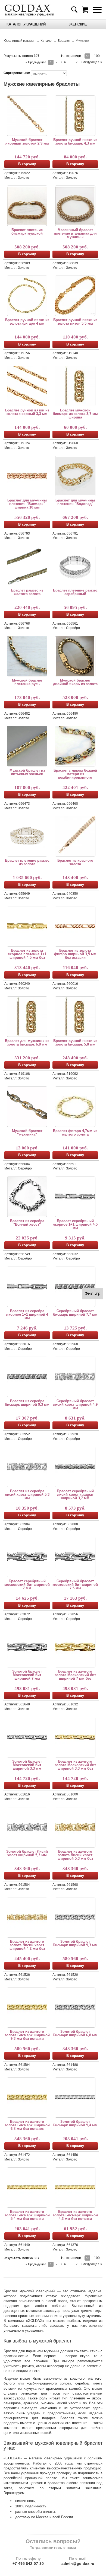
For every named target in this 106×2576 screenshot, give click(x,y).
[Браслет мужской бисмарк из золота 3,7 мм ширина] (75, 386)
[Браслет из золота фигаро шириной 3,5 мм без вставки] (75, 926)
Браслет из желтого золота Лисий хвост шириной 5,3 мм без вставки (75, 1855)
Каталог (47, 41)
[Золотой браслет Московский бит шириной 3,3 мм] (27, 1737)
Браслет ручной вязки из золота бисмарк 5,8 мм (75, 1043)
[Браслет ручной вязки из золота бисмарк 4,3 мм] (75, 116)
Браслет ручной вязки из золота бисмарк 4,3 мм (75, 142)
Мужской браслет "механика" (27, 1133)
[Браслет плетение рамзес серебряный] (75, 566)
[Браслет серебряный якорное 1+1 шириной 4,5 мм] (75, 1197)
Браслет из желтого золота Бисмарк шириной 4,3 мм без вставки (75, 2215)
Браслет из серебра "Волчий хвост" (27, 1223)
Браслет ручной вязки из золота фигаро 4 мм (27, 322)
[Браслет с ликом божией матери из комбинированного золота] (75, 746)
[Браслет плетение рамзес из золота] (27, 836)
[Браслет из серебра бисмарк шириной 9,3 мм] (27, 1377)
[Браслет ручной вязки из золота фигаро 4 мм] (27, 296)
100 (97, 56)
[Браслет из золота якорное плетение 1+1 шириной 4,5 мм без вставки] (27, 926)
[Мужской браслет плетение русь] (27, 656)
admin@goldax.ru (78, 2564)
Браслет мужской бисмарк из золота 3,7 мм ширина (75, 414)
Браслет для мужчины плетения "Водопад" (75, 502)
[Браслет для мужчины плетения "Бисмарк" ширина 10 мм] (27, 476)
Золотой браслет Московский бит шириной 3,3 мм (27, 1765)
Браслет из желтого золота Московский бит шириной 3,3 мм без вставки (75, 1765)
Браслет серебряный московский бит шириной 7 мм (27, 1585)
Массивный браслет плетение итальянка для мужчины (75, 233)
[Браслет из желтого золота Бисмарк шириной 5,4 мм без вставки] (27, 2187)
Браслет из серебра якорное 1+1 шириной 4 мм (27, 1314)
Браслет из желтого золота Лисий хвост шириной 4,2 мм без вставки (27, 1945)
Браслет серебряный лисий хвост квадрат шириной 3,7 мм (75, 1495)
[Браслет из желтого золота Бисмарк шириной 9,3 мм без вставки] (27, 2007)
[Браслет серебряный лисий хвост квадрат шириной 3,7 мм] (75, 1467)
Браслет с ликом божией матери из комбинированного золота (75, 774)
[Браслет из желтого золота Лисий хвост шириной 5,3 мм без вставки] (75, 1827)
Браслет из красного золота (75, 862)
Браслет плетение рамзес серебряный (75, 592)
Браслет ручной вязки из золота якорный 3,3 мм (27, 412)
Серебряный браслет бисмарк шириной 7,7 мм (75, 1313)
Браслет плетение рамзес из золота (27, 862)
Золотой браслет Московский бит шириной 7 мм (27, 1675)
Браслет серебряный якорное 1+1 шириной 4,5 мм (75, 1224)
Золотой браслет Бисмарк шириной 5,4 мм (75, 2123)
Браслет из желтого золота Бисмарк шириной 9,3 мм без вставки (27, 2035)
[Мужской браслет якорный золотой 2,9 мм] (27, 116)
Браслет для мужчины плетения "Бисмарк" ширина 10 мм (27, 504)
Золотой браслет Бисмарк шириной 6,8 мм (75, 2033)
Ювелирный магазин (20, 41)
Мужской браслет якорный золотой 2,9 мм (27, 142)
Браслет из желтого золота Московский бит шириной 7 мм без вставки (75, 1675)
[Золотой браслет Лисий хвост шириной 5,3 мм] (27, 1827)
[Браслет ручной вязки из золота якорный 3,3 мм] (27, 386)
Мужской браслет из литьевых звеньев (27, 772)
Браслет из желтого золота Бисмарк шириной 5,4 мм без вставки (27, 2215)
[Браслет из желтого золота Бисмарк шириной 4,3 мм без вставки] (75, 2187)
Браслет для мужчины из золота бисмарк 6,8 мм (27, 1043)
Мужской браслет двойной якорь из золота (75, 682)
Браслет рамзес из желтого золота (27, 592)
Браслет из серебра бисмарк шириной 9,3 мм (27, 1403)
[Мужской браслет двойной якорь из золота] (75, 656)
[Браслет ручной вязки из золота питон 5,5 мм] (75, 296)
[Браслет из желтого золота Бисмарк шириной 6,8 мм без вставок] (27, 2097)
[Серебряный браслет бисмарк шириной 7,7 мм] (75, 1287)
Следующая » (91, 62)
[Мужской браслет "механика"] (27, 1107)
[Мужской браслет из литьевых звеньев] (27, 746)
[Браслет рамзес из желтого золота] (27, 566)
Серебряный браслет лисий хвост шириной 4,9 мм (75, 1404)
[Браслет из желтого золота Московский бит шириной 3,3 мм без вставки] (75, 1737)
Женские (78, 24)
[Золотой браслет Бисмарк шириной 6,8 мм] (75, 2007)
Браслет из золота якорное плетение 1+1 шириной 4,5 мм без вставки (27, 954)
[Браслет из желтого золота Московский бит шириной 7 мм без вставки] (75, 1647)
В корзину (27, 164)
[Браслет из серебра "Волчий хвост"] (27, 1197)
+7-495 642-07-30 (28, 2564)
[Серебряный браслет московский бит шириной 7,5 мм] (75, 1557)
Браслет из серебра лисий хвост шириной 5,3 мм (27, 1495)
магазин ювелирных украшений (29, 14)
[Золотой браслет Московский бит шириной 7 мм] (27, 1647)
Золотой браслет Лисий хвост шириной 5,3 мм (27, 1853)
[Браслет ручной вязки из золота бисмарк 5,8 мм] (75, 1017)
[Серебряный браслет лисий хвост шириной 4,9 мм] (75, 1377)
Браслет (64, 41)
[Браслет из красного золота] (75, 836)
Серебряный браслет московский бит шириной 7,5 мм (75, 1585)
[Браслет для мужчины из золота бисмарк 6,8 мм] (27, 1017)
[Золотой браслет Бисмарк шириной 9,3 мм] (75, 1917)
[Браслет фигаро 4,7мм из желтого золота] (75, 1107)
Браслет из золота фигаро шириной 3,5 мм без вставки (75, 954)
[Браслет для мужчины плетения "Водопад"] (75, 476)
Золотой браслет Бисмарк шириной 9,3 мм (75, 1943)
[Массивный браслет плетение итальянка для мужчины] (75, 206)
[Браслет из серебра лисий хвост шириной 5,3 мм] (27, 1467)
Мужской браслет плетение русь (27, 682)
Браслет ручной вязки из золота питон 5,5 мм (75, 322)
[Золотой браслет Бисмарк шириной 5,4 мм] (75, 2097)
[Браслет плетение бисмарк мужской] (27, 206)
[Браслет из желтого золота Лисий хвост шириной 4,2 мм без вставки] (27, 1917)
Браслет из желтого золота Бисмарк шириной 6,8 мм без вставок (27, 2125)
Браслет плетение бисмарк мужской (27, 232)
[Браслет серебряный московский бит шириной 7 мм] (27, 1557)
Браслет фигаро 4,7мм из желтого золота (75, 1133)
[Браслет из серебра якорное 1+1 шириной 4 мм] (27, 1287)
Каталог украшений (26, 24)
